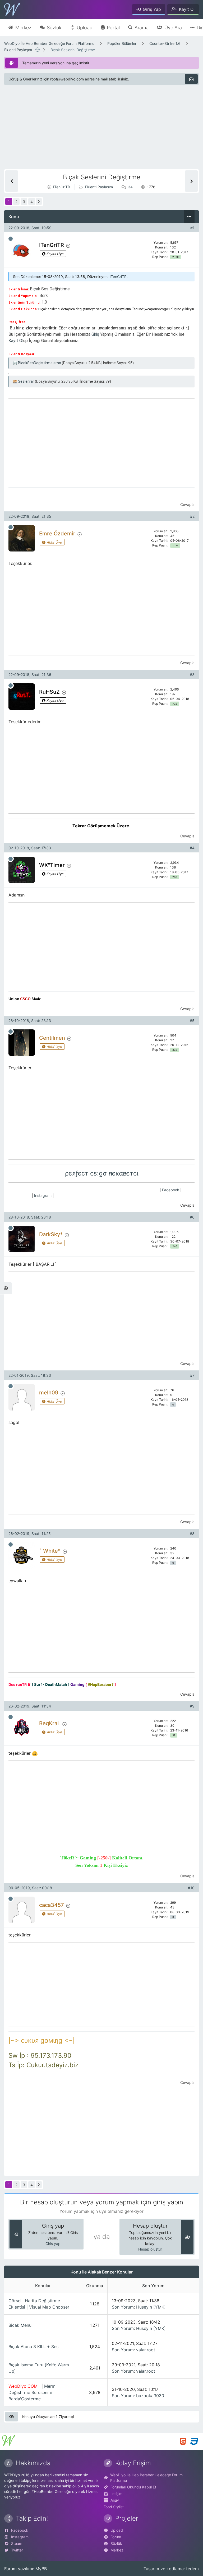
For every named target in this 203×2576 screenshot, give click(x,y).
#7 (192, 1375)
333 (175, 1050)
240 (175, 1246)
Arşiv (115, 2500)
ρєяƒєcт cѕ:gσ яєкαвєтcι (102, 1173)
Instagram (43, 1195)
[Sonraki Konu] (191, 181)
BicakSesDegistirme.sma (40, 363)
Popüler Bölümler (122, 43)
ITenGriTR (62, 187)
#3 (192, 675)
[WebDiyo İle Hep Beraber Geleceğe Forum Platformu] (12, 9)
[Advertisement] (101, 132)
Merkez (117, 2550)
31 (174, 1735)
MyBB (41, 2569)
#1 (192, 228)
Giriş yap (53, 2244)
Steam (17, 2543)
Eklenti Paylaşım (18, 50)
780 (175, 877)
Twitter (17, 2550)
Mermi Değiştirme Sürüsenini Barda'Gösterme (33, 2392)
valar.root (146, 2350)
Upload (117, 2530)
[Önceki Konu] (12, 181)
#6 (192, 1217)
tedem (192, 2569)
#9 (192, 1706)
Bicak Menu (20, 2325)
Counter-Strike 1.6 (165, 43)
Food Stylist (114, 2507)
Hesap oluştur (150, 2249)
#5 (192, 1021)
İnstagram (20, 2537)
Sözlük (116, 2543)
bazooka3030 (150, 2396)
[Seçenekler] (189, 217)
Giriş (95, 334)
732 (175, 704)
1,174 (175, 546)
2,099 (176, 257)
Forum (116, 2537)
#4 (192, 848)
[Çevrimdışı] (11, 239)
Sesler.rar (26, 381)
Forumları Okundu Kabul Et (133, 2487)
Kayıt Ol (16, 341)
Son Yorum (123, 2307)
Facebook (171, 1190)
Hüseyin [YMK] (151, 2307)
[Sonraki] (39, 202)
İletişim (116, 2494)
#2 (192, 516)
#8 (192, 1534)
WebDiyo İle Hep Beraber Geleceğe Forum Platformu (49, 43)
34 (130, 187)
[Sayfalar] (38, 50)
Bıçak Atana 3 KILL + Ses (33, 2347)
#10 (191, 1888)
